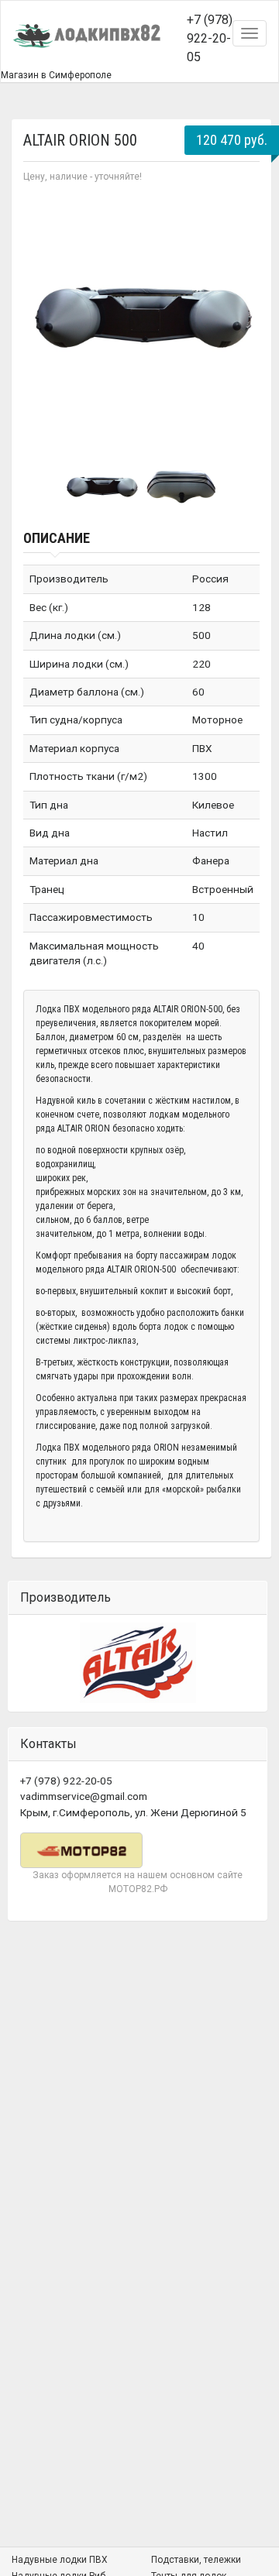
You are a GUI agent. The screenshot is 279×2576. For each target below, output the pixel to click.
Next (239, 314)
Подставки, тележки (196, 2560)
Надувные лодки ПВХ (60, 2560)
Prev (43, 314)
